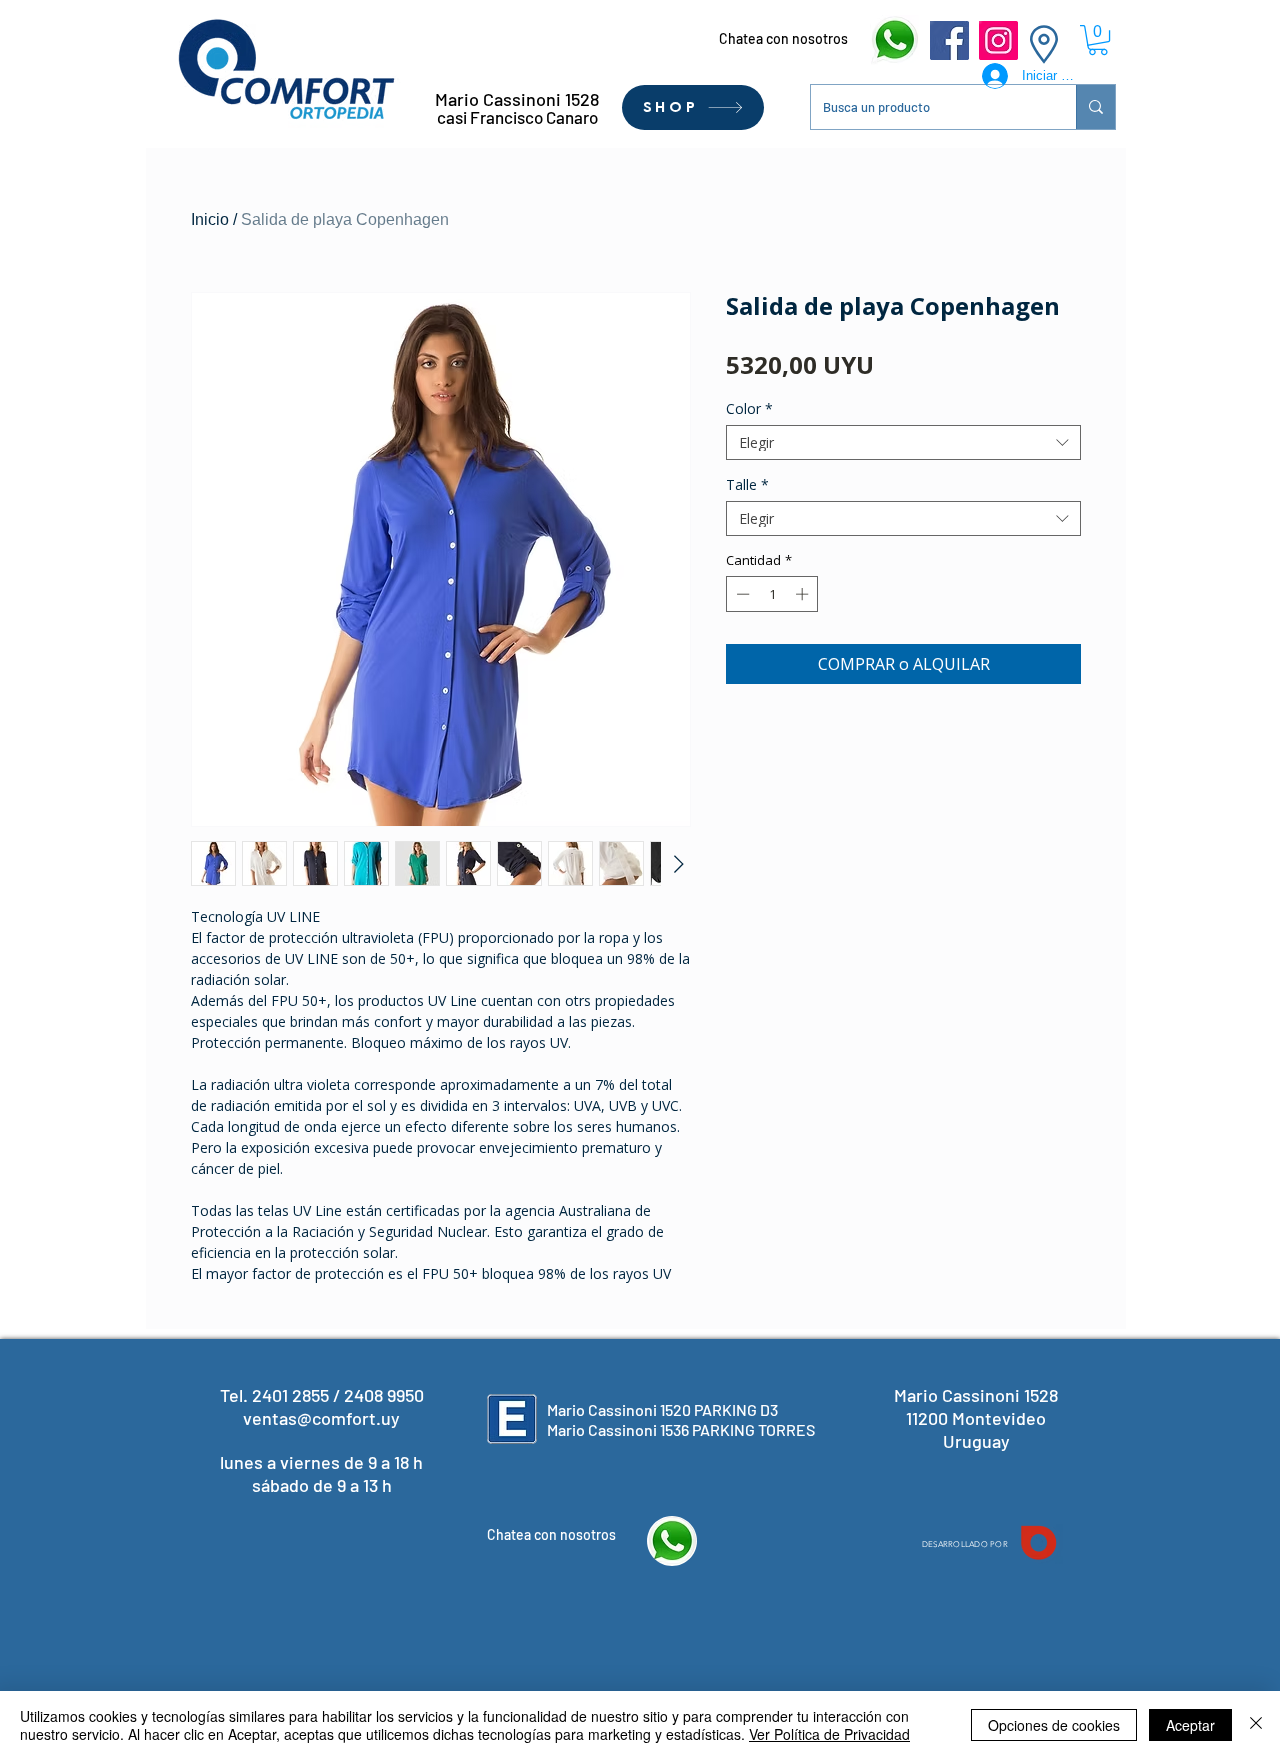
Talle (747, 484)
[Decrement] (741, 594)
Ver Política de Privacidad (829, 1734)
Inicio (210, 219)
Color (749, 408)
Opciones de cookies (1054, 1725)
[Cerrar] (1256, 1725)
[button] (1098, 40)
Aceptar (1190, 1725)
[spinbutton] (772, 594)
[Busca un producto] (1095, 107)
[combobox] (903, 442)
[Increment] (804, 594)
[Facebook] (949, 40)
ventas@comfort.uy (321, 1418)
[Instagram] (998, 40)
